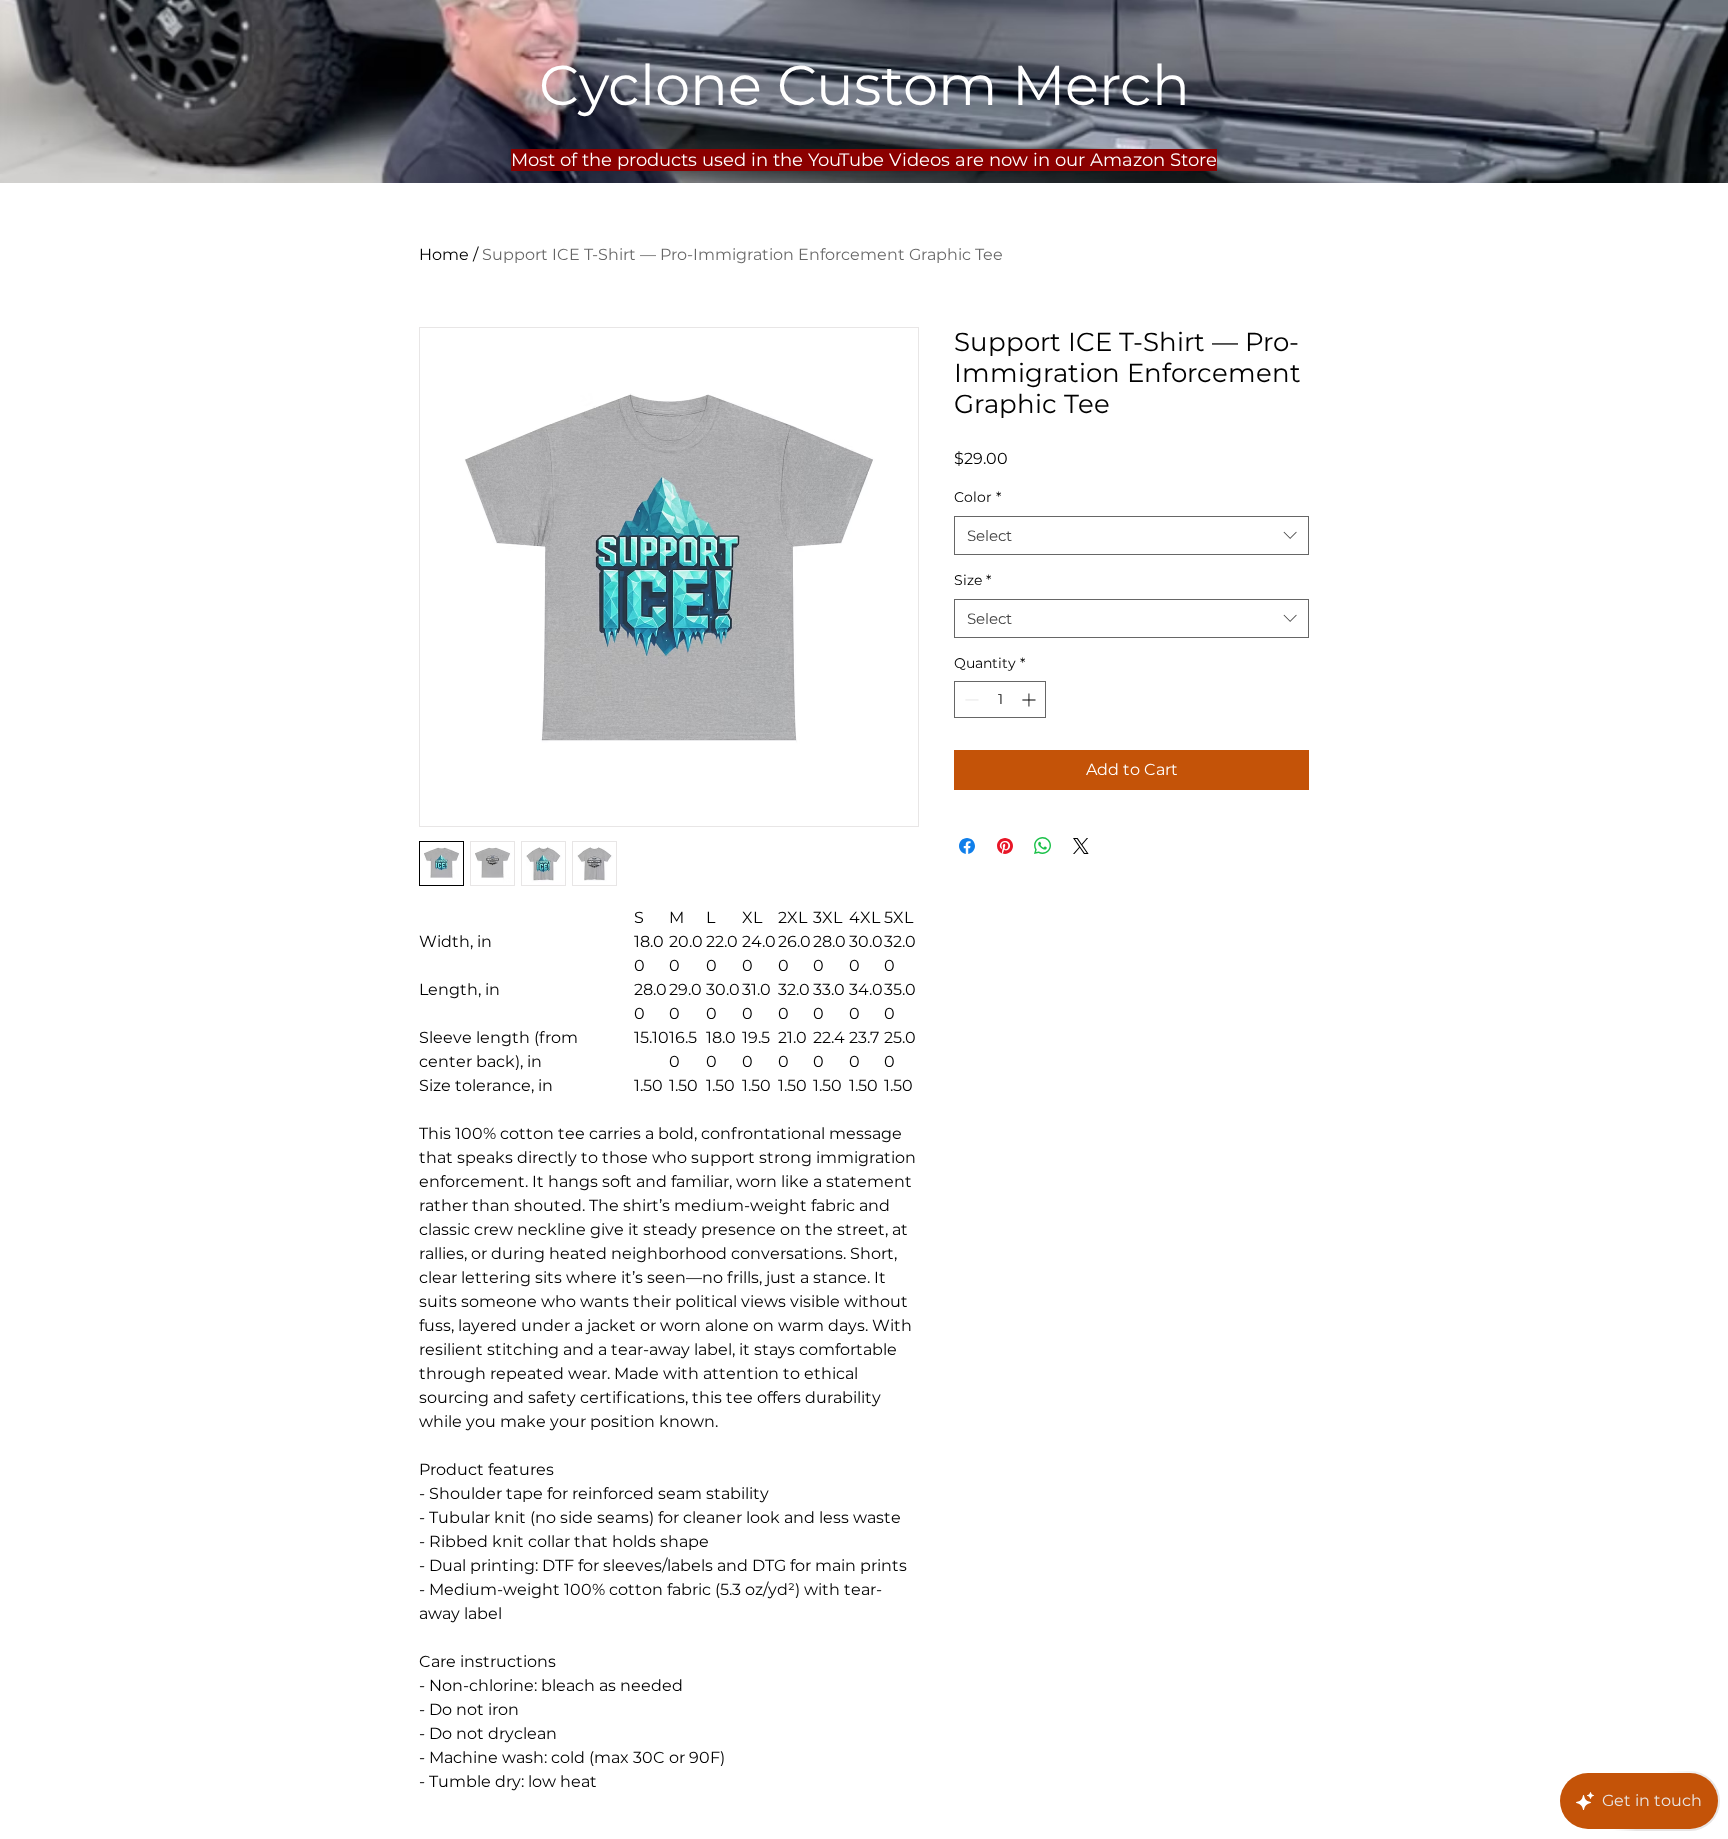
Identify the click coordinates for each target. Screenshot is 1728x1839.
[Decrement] (969, 699)
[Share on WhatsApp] (1043, 846)
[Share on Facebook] (967, 846)
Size (972, 580)
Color (977, 497)
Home (444, 254)
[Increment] (1030, 699)
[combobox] (1131, 535)
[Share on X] (1081, 846)
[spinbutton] (1000, 699)
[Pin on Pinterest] (1005, 846)
